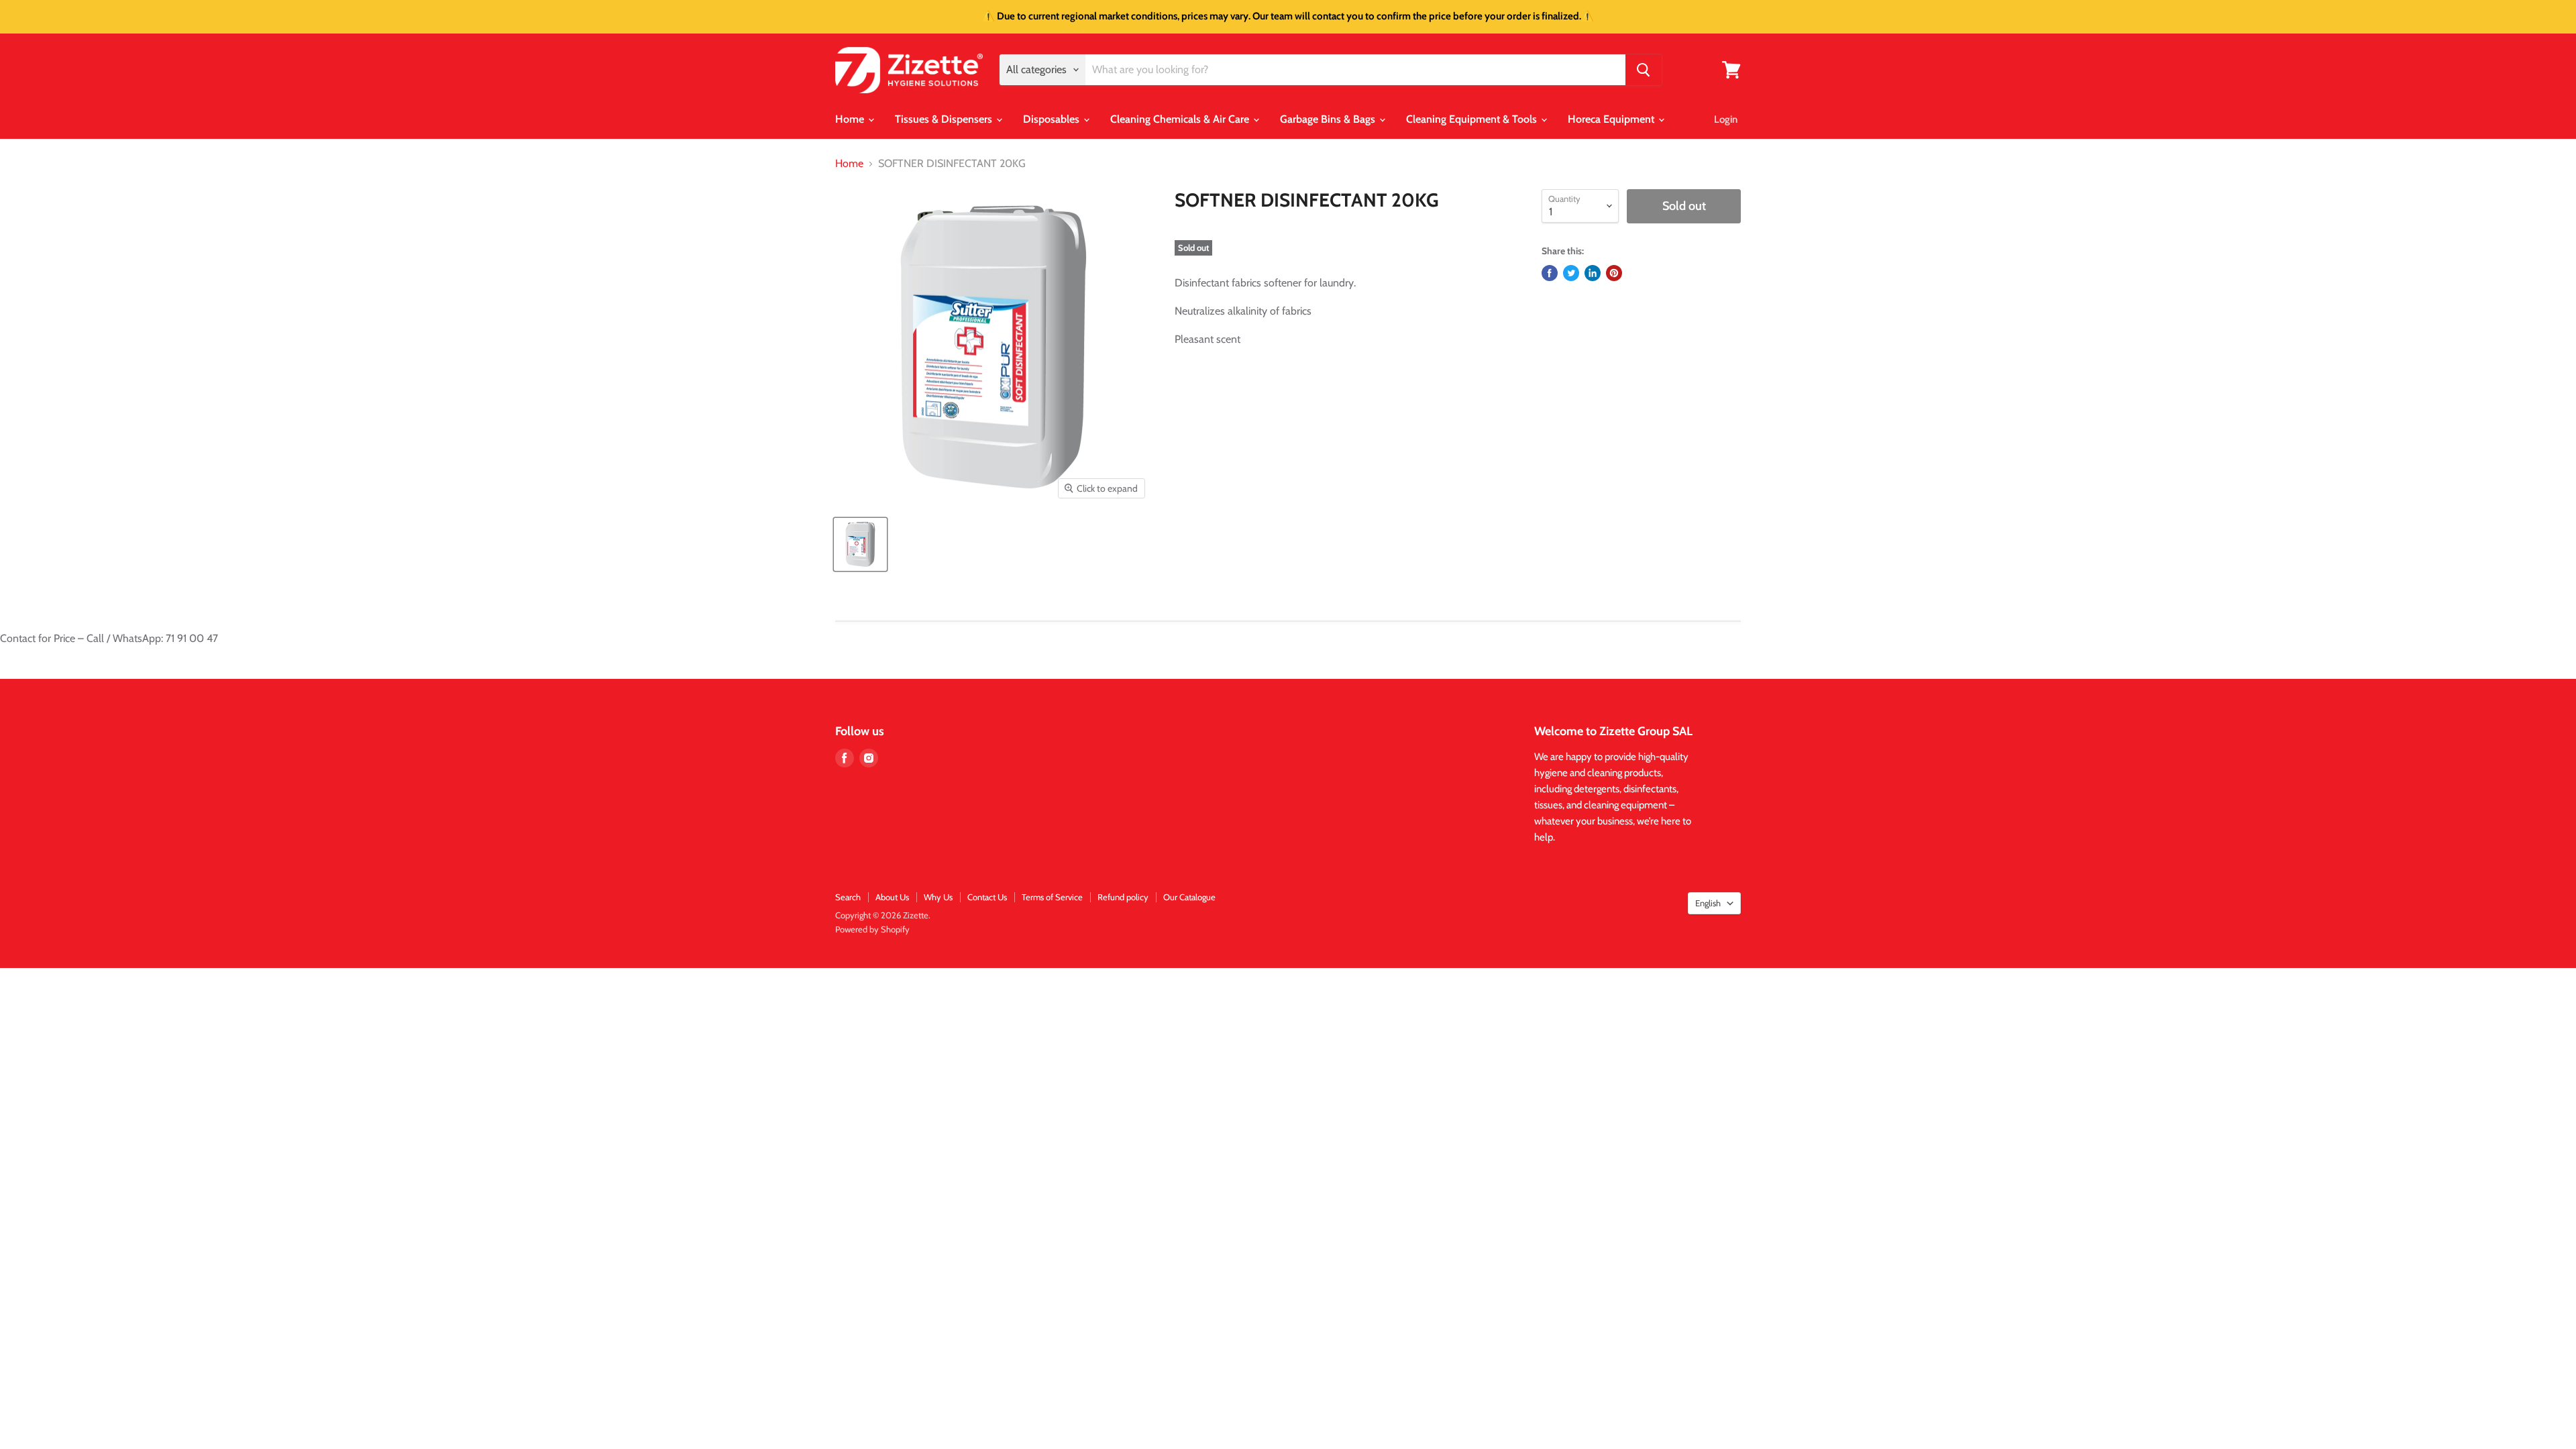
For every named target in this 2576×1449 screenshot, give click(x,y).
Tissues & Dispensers (945, 119)
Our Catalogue (1189, 897)
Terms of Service (1052, 897)
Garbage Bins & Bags (1329, 119)
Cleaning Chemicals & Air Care (1181, 119)
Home (851, 119)
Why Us (938, 897)
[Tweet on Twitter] (1571, 273)
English (1708, 903)
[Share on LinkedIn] (1593, 273)
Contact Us (987, 897)
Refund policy (1123, 897)
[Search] (1644, 70)
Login (1726, 119)
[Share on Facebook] (1550, 273)
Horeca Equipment (1612, 119)
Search (848, 897)
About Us (892, 897)
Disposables (1053, 119)
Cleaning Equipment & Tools (1473, 119)
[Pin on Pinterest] (1614, 273)
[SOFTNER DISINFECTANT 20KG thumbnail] (860, 544)
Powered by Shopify (872, 929)
